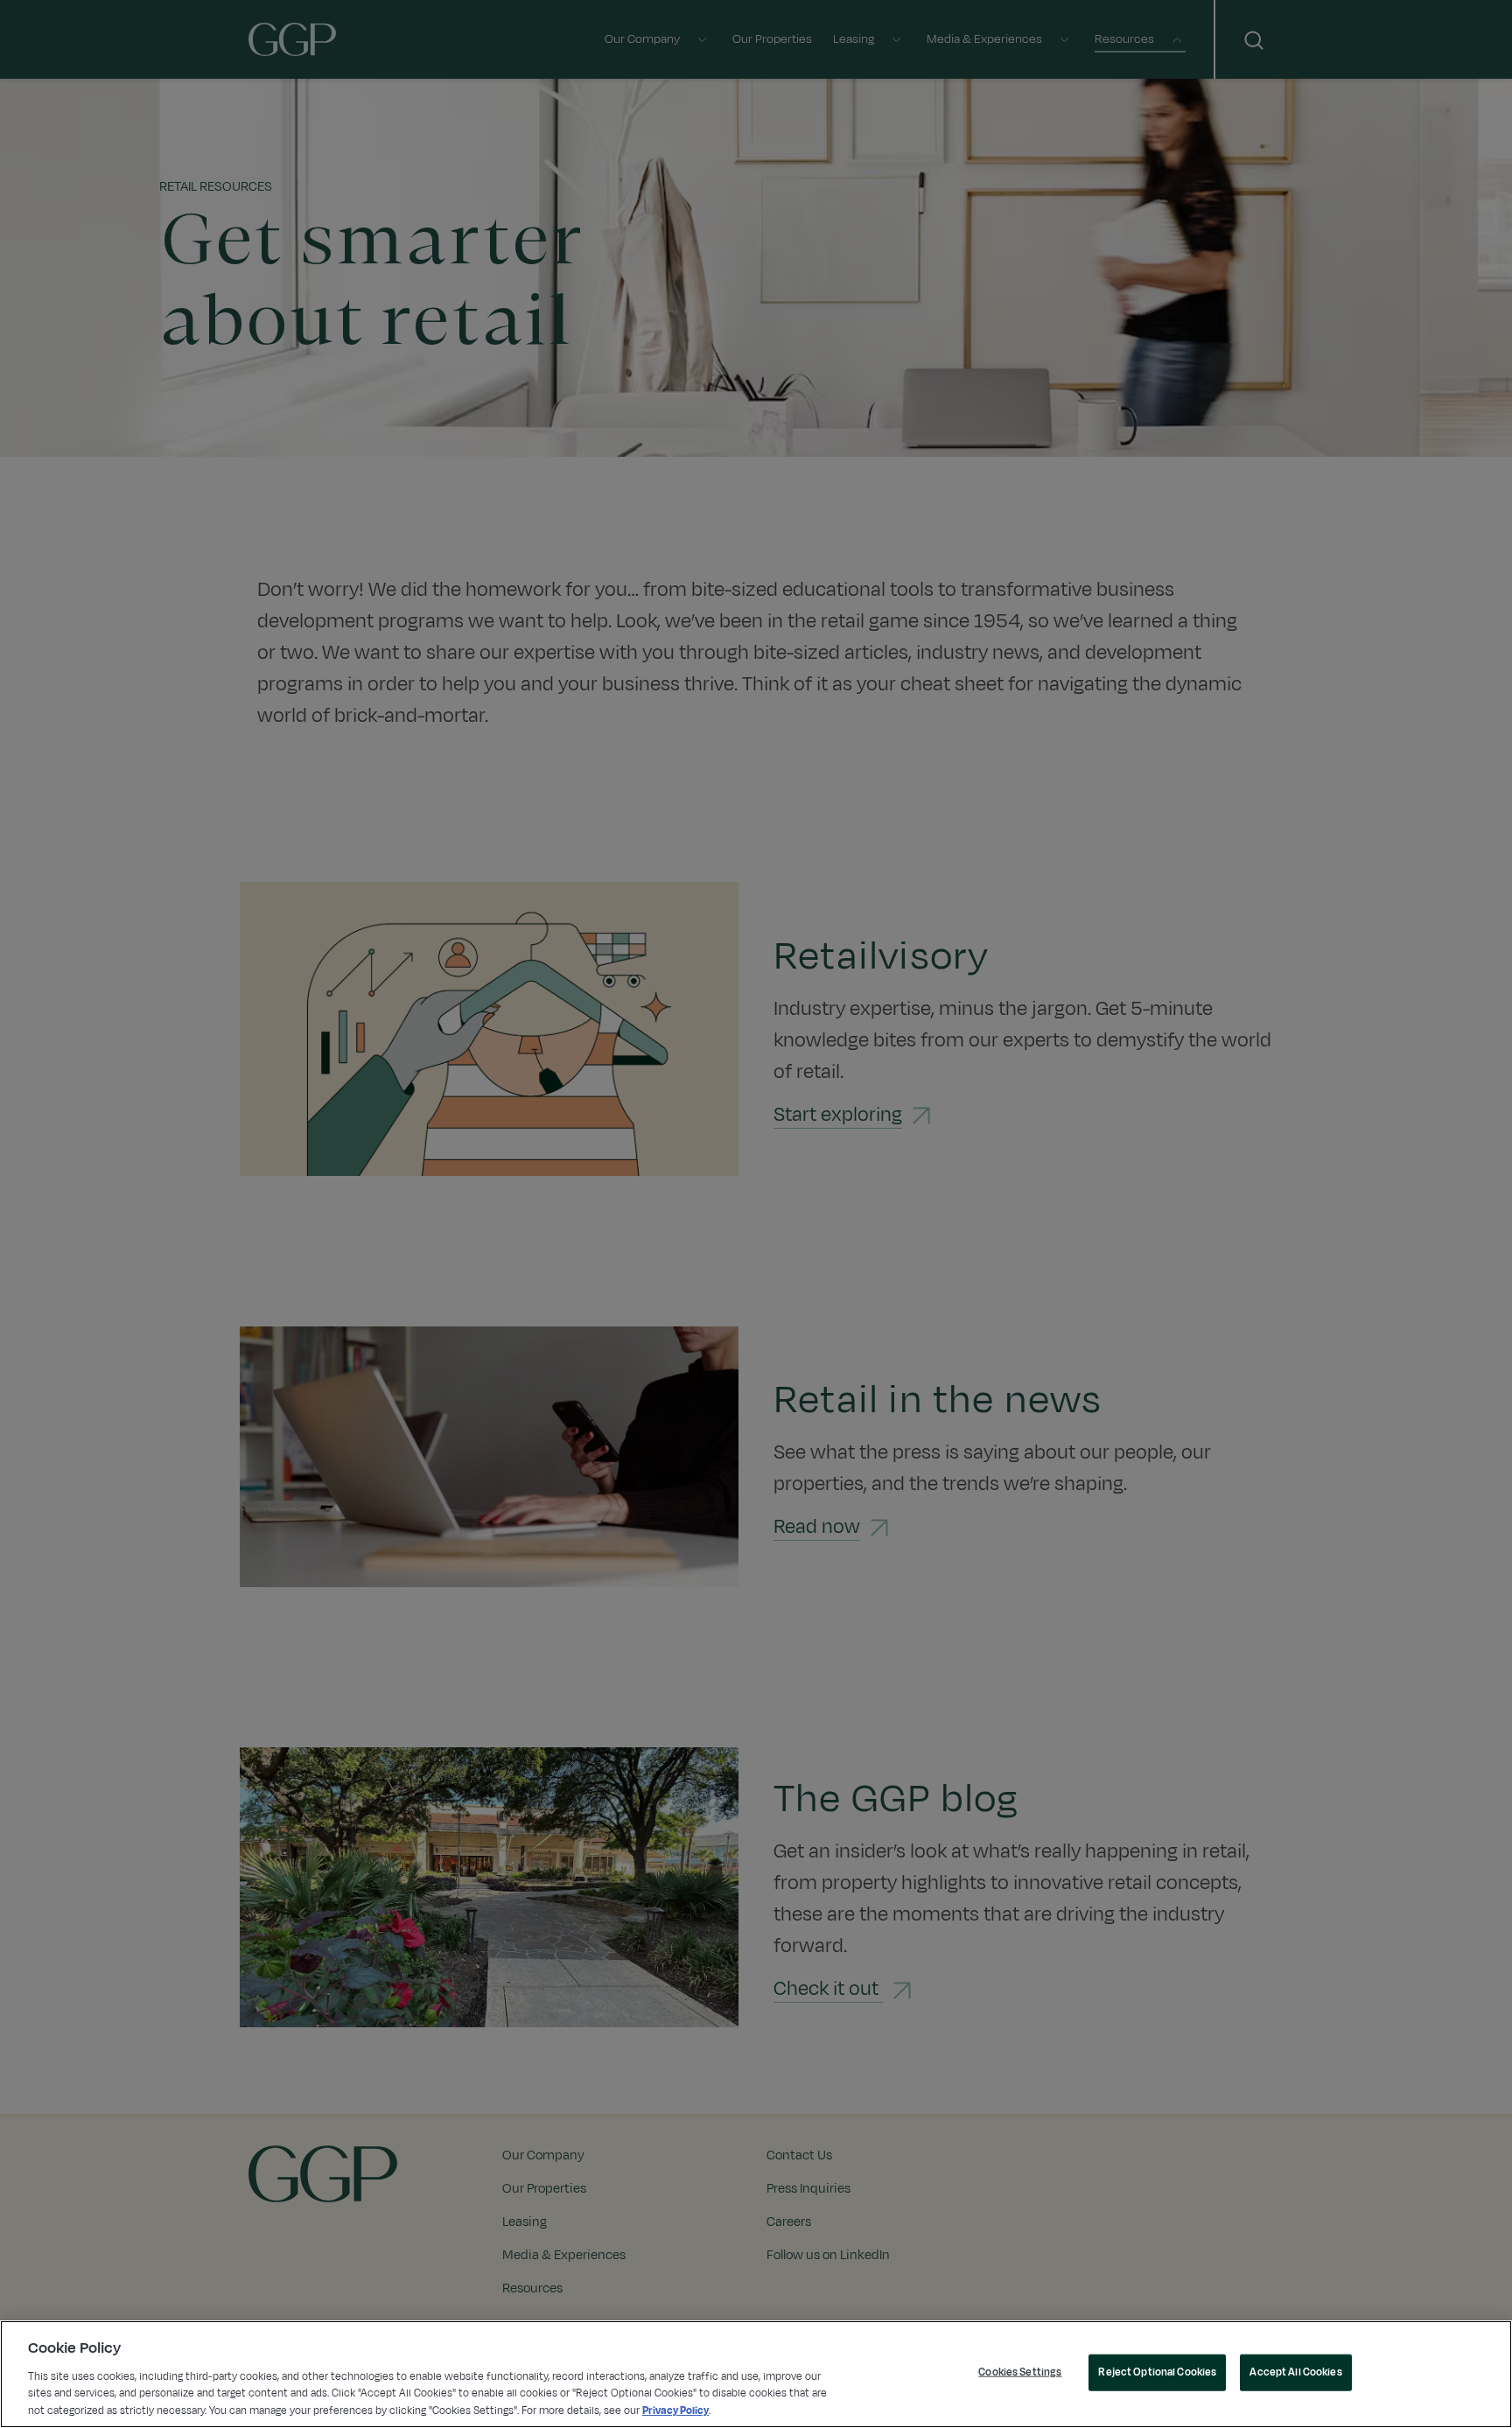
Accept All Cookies (1295, 2372)
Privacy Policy (675, 2410)
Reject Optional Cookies (1157, 2372)
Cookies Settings (1020, 2372)
